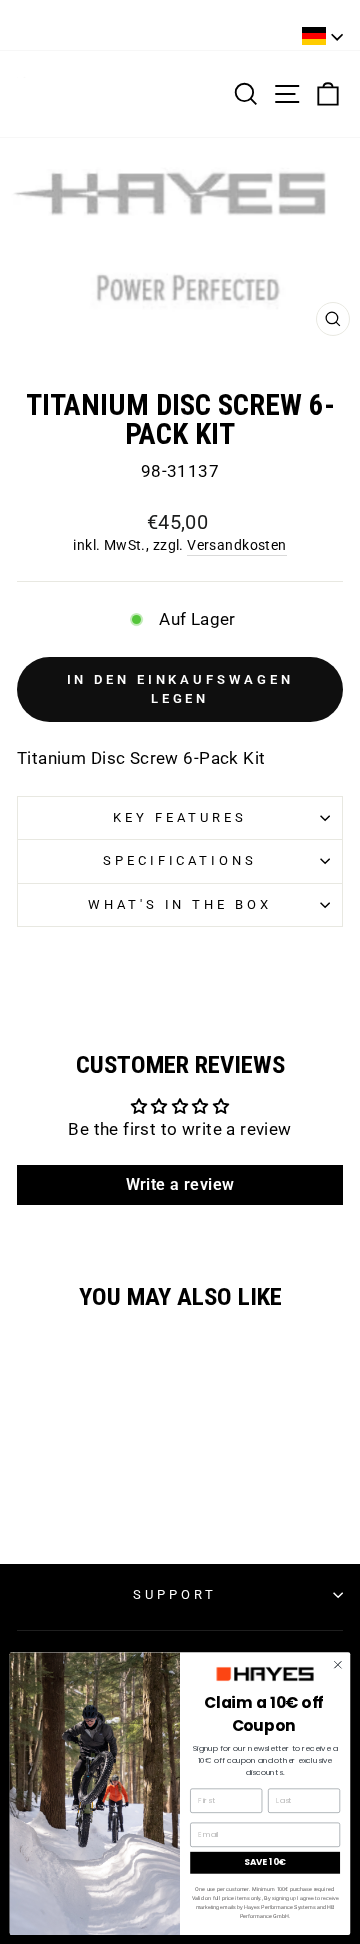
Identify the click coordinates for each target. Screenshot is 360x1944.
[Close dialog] (337, 1664)
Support (175, 1594)
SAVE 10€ (264, 1862)
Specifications (180, 860)
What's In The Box (180, 904)
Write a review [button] (180, 1184)
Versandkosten (236, 545)
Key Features (180, 817)
